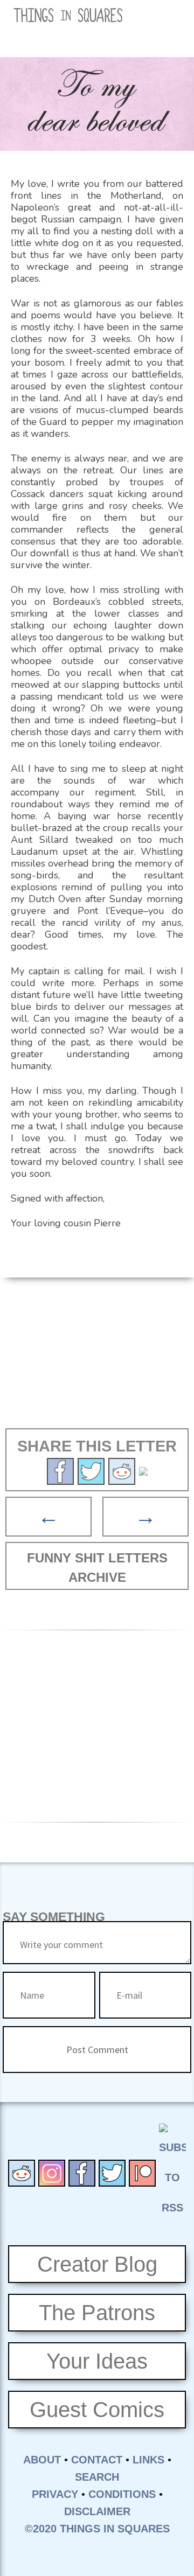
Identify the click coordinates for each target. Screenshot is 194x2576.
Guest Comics (97, 2410)
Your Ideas (97, 2361)
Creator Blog (97, 2264)
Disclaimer (97, 2511)
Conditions (122, 2494)
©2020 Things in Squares (97, 2529)
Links (148, 2460)
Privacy (55, 2494)
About (42, 2460)
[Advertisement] (97, 1358)
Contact (97, 2460)
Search (97, 2477)
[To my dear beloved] (91, 1470)
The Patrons (97, 2313)
